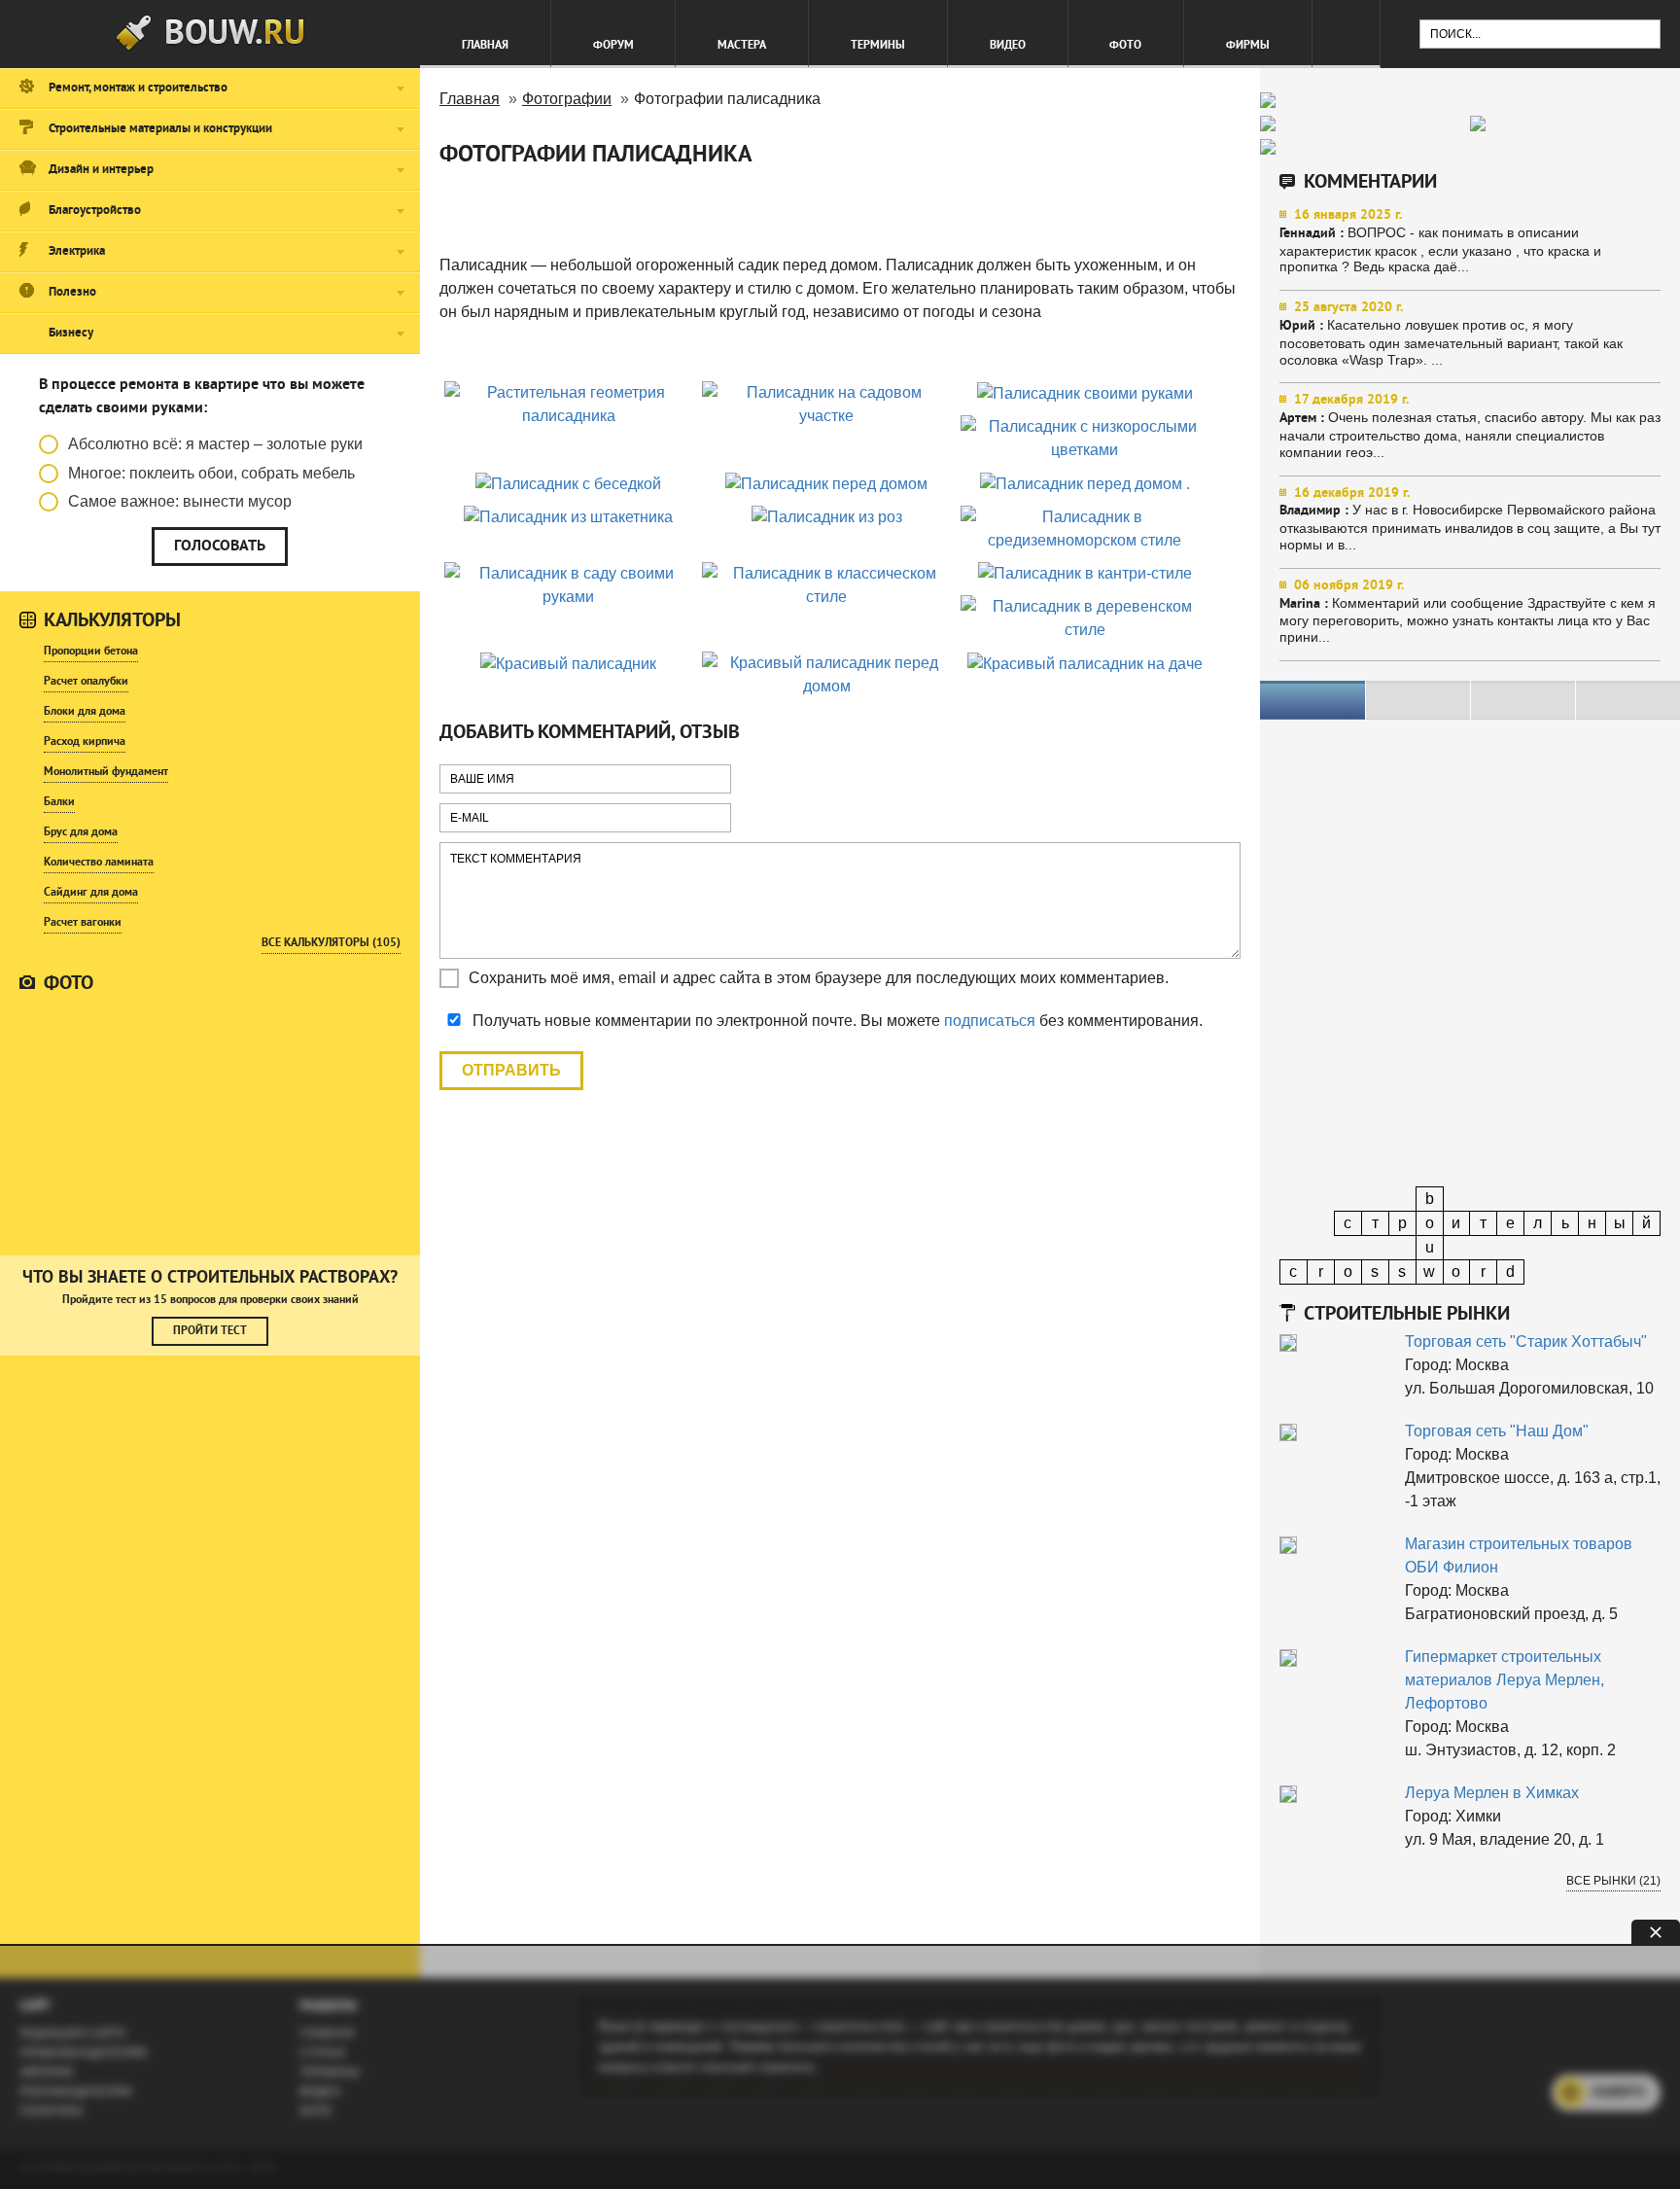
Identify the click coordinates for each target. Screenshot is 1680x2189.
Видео (1008, 46)
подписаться (990, 1021)
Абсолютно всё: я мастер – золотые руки (215, 444)
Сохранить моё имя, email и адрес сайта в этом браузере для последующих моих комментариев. (819, 978)
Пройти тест (210, 1331)
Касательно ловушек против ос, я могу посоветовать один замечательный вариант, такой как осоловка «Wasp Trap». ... (1451, 333)
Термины (878, 46)
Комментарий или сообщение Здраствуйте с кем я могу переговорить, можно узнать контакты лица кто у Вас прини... (1468, 611)
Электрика (77, 252)
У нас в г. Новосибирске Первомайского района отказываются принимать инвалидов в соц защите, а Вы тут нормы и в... (1470, 519)
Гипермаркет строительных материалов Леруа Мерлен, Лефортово (1505, 1680)
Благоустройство (95, 211)
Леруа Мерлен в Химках (1492, 1793)
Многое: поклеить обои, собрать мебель (211, 473)
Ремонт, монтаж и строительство (138, 88)
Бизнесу (71, 334)
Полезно (72, 293)
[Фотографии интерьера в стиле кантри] (210, 1125)
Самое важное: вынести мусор (180, 501)
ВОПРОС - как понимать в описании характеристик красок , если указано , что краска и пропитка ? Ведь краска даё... (1440, 241)
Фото (1125, 46)
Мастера (742, 46)
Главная (485, 46)
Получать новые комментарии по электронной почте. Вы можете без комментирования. (836, 1021)
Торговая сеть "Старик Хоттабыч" (1526, 1342)
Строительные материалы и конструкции (160, 129)
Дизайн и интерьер (101, 170)
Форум (613, 46)
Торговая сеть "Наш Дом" (1497, 1431)
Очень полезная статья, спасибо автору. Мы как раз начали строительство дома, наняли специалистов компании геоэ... (1470, 425)
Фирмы (1248, 46)
